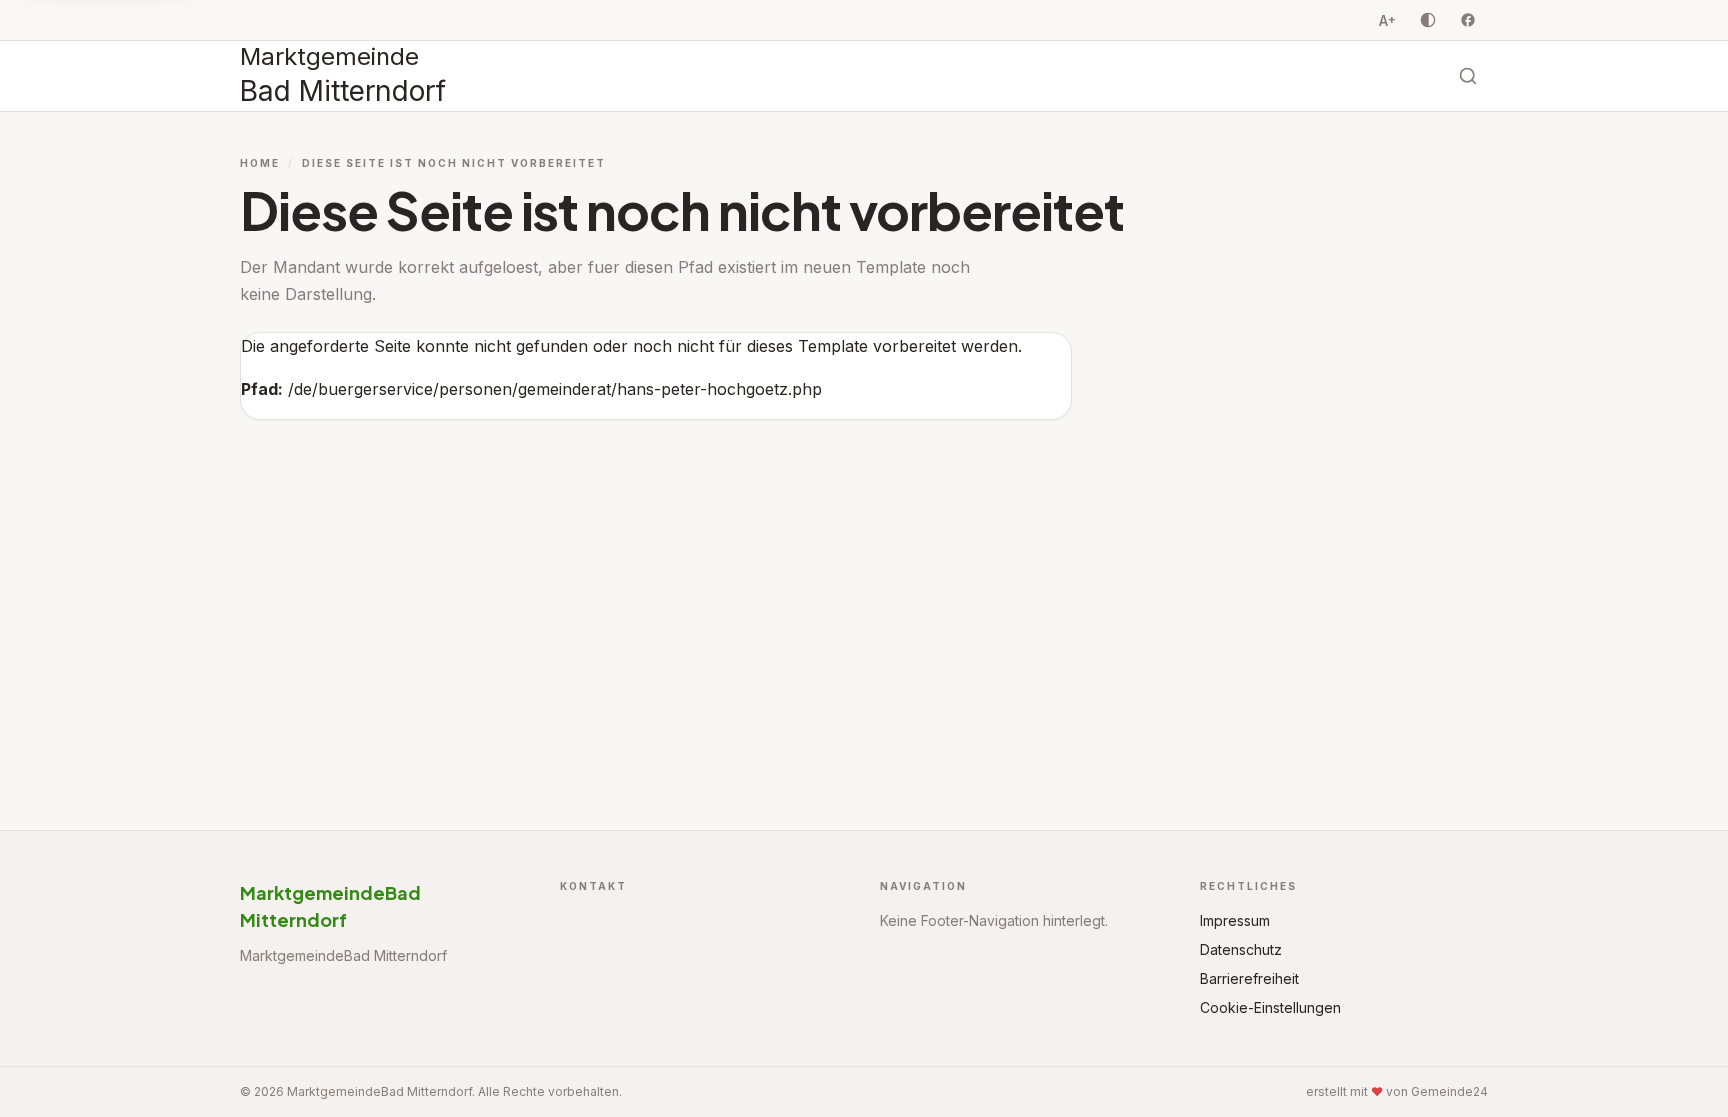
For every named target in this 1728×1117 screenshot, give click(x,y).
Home (260, 163)
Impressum (1235, 920)
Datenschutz (1241, 949)
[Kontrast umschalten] (1428, 20)
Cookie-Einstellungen (1270, 1007)
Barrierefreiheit (1249, 978)
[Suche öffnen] (1468, 76)
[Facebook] (1468, 20)
